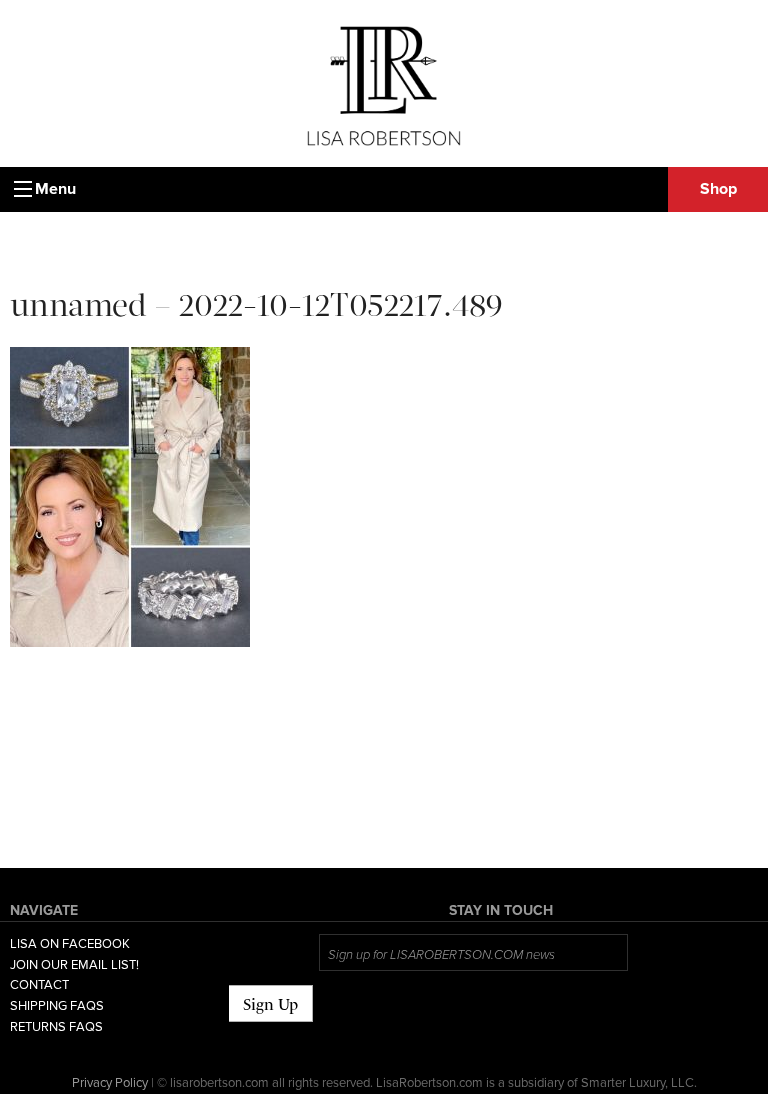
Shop (718, 189)
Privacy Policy (110, 1083)
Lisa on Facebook (70, 944)
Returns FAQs (56, 1027)
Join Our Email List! (74, 965)
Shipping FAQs (57, 1006)
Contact (39, 985)
